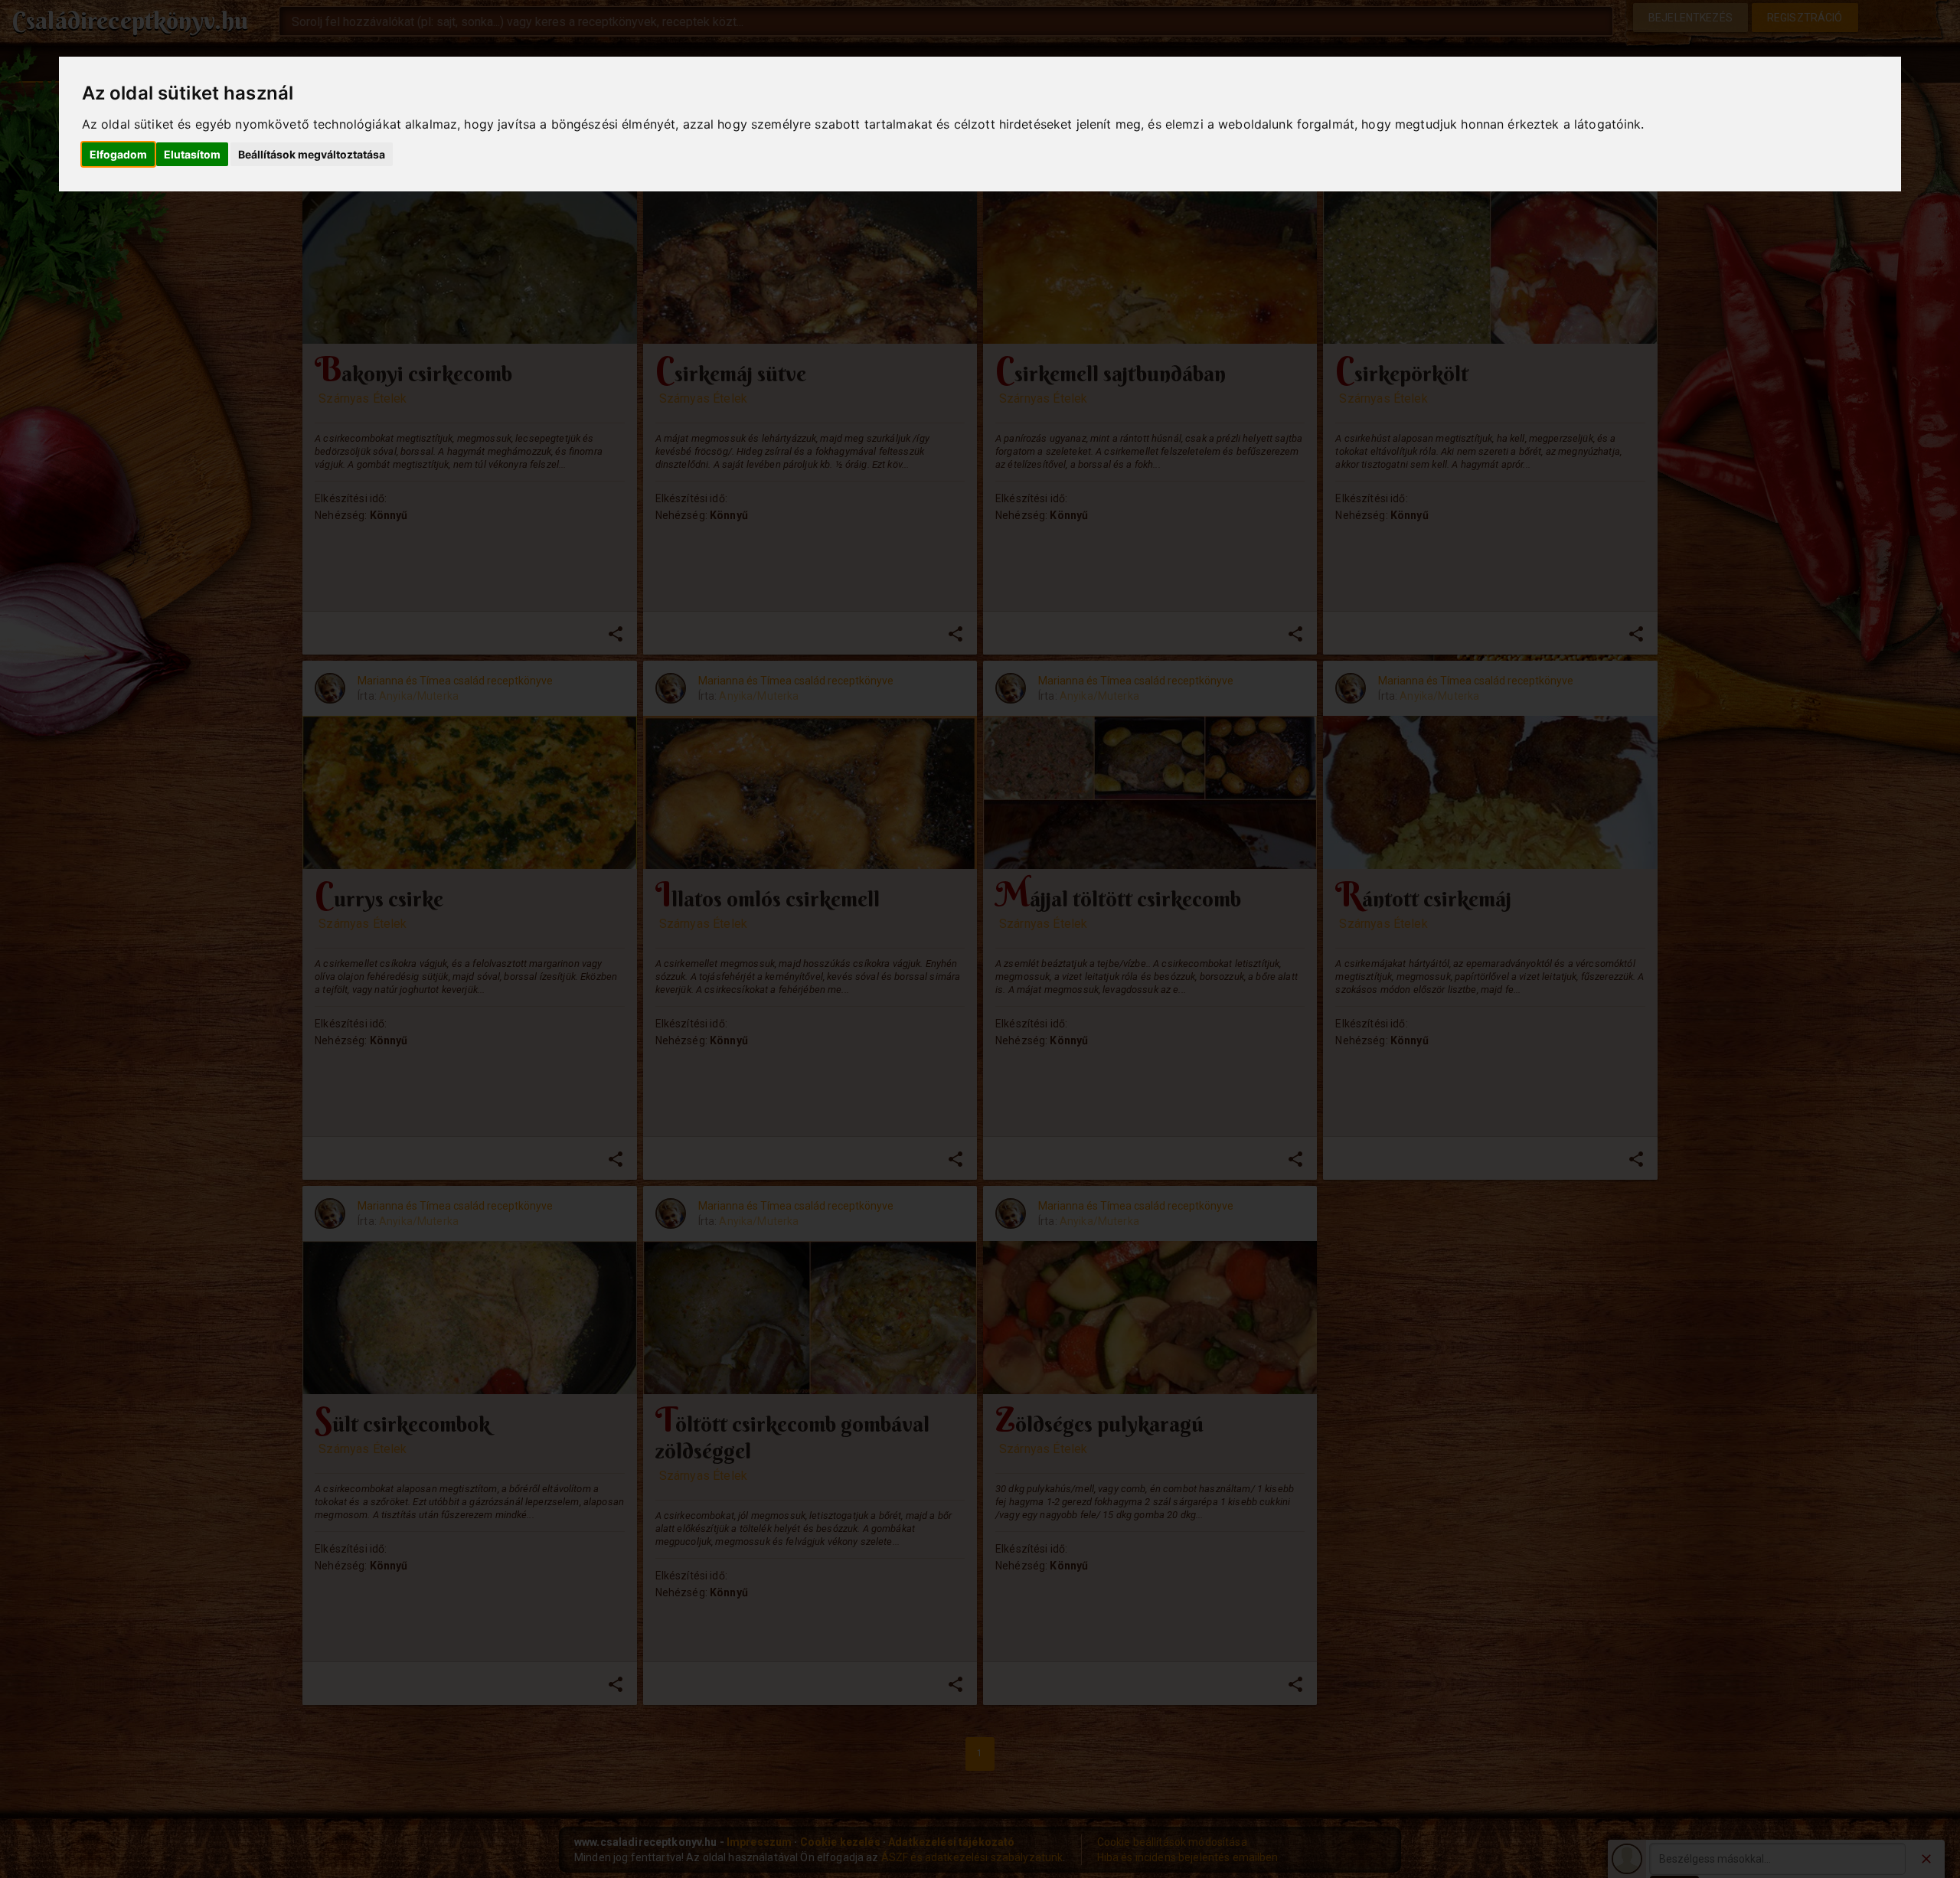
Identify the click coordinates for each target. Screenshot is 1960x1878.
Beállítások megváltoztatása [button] (312, 154)
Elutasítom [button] (192, 154)
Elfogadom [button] (118, 154)
